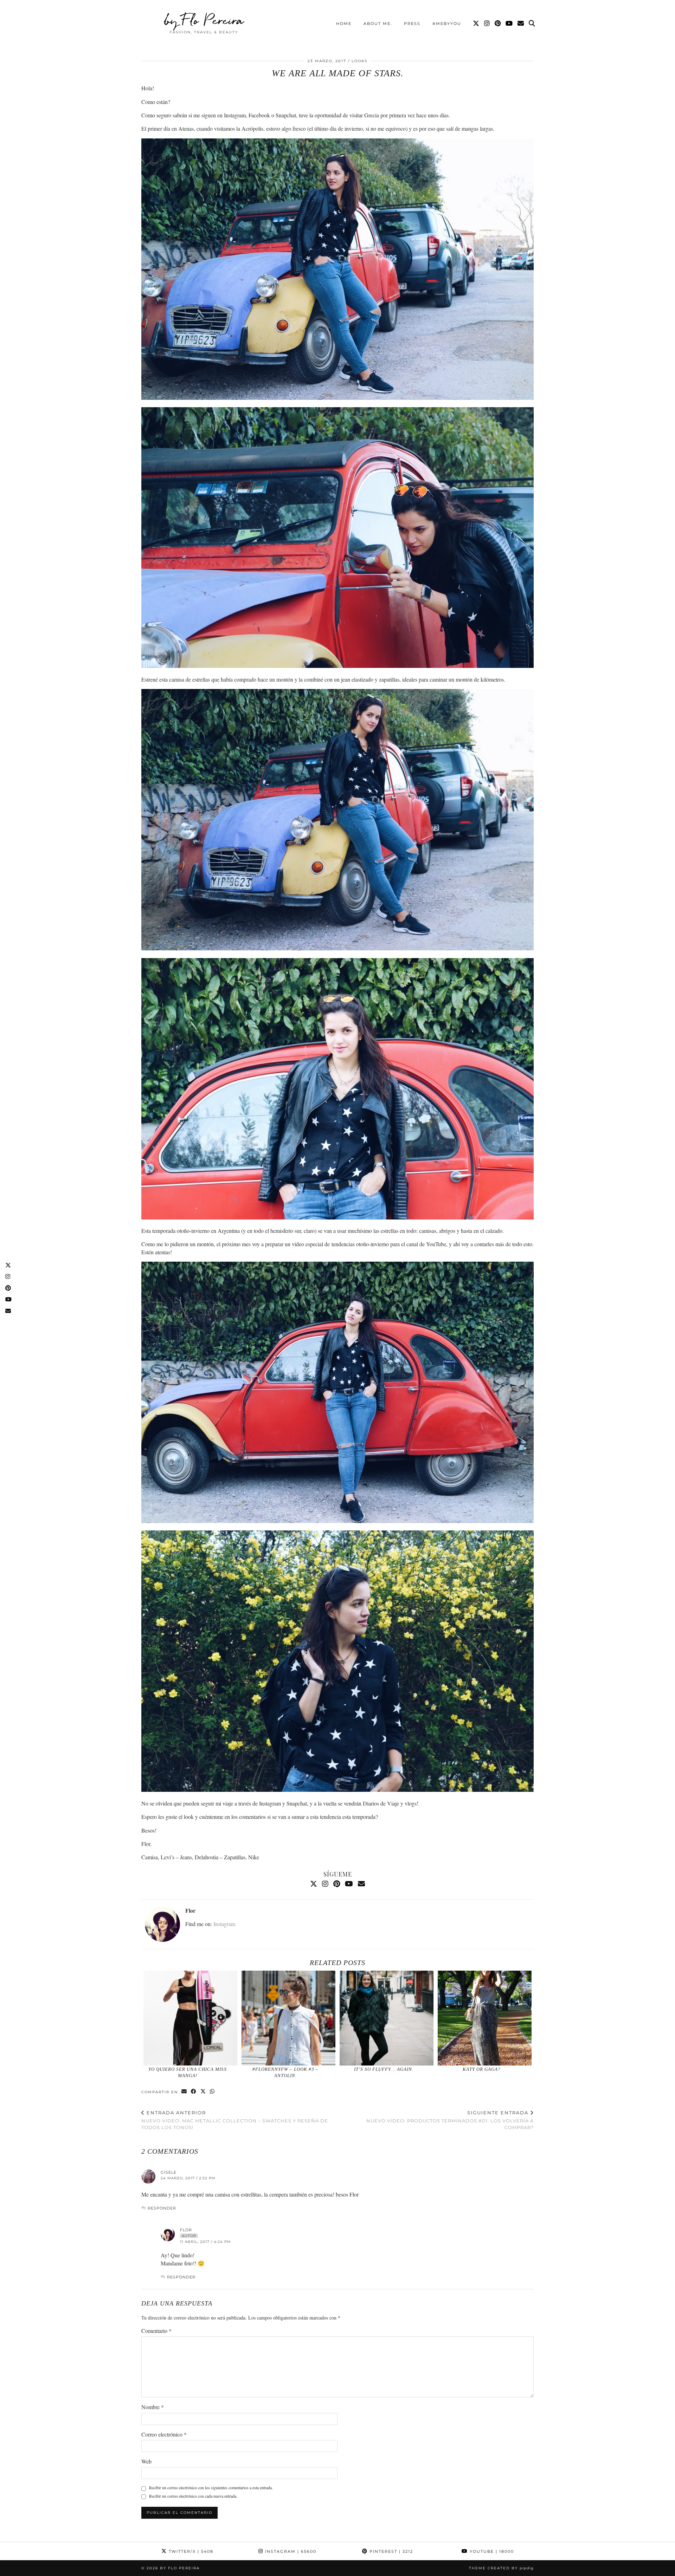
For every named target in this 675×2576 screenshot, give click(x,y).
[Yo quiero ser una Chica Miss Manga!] (191, 2018)
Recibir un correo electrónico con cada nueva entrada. (193, 2496)
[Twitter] (476, 24)
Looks (359, 61)
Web (146, 2461)
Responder (162, 2208)
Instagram (224, 1924)
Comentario (156, 2331)
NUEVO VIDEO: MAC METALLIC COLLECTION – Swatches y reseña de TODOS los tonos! (235, 2120)
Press (412, 24)
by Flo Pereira (204, 20)
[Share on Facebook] (194, 2092)
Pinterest (390, 2551)
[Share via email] (184, 2092)
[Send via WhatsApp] (213, 2092)
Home (344, 24)
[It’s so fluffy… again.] (387, 2018)
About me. (378, 24)
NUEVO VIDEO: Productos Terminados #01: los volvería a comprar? (450, 2120)
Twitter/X (190, 2551)
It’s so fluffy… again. (384, 2069)
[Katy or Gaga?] (485, 2018)
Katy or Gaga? (482, 2069)
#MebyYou (447, 24)
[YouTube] (509, 24)
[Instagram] (487, 24)
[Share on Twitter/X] (203, 2092)
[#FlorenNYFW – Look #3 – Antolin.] (289, 2018)
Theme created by (501, 2568)
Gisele (169, 2172)
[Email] (521, 24)
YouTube (491, 2551)
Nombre (153, 2407)
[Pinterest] (498, 24)
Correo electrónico (164, 2434)
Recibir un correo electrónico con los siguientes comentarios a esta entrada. (211, 2487)
